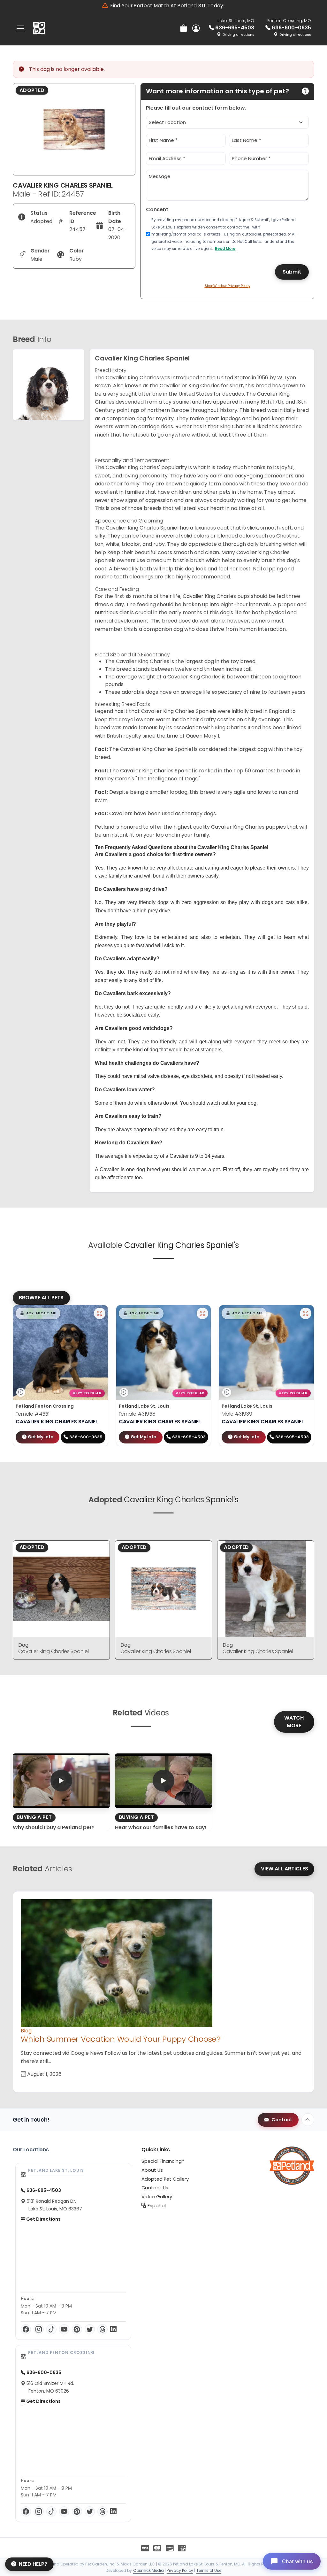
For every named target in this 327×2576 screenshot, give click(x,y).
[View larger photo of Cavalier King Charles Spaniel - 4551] (100, 1313)
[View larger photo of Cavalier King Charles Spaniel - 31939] (306, 1313)
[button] (38, 1313)
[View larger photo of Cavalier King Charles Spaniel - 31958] (202, 1313)
